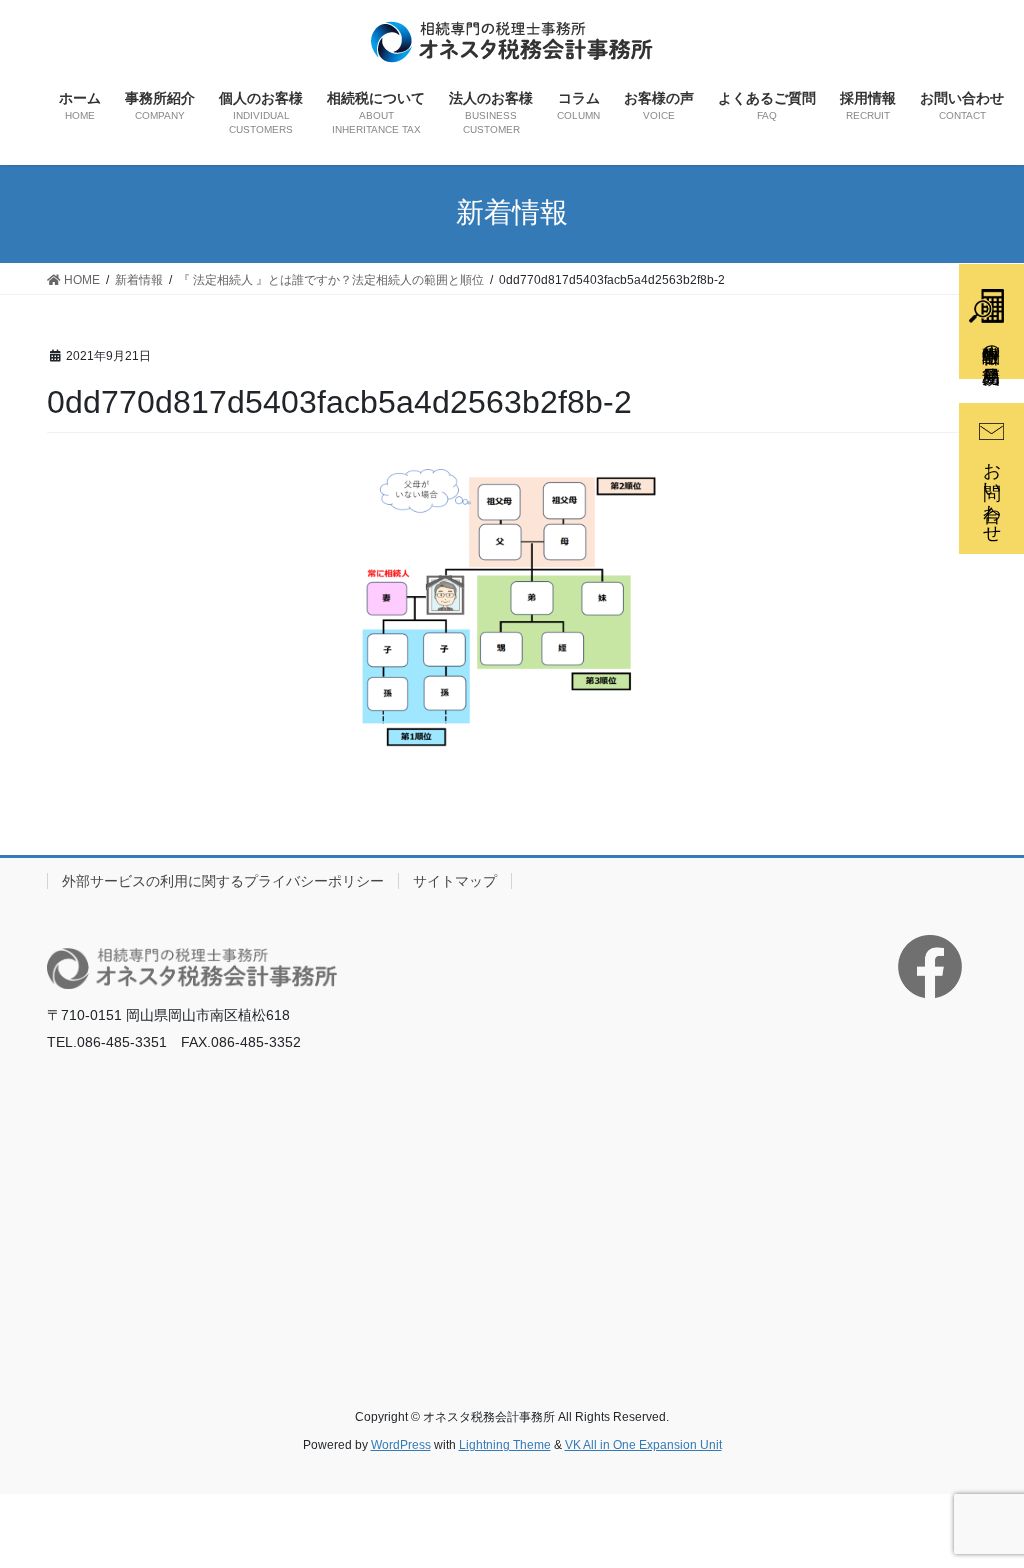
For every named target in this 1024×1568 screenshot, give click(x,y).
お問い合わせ (992, 492)
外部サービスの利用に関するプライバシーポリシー (223, 881)
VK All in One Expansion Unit (643, 1445)
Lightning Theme (505, 1445)
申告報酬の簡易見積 (991, 343)
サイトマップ (455, 881)
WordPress (401, 1445)
